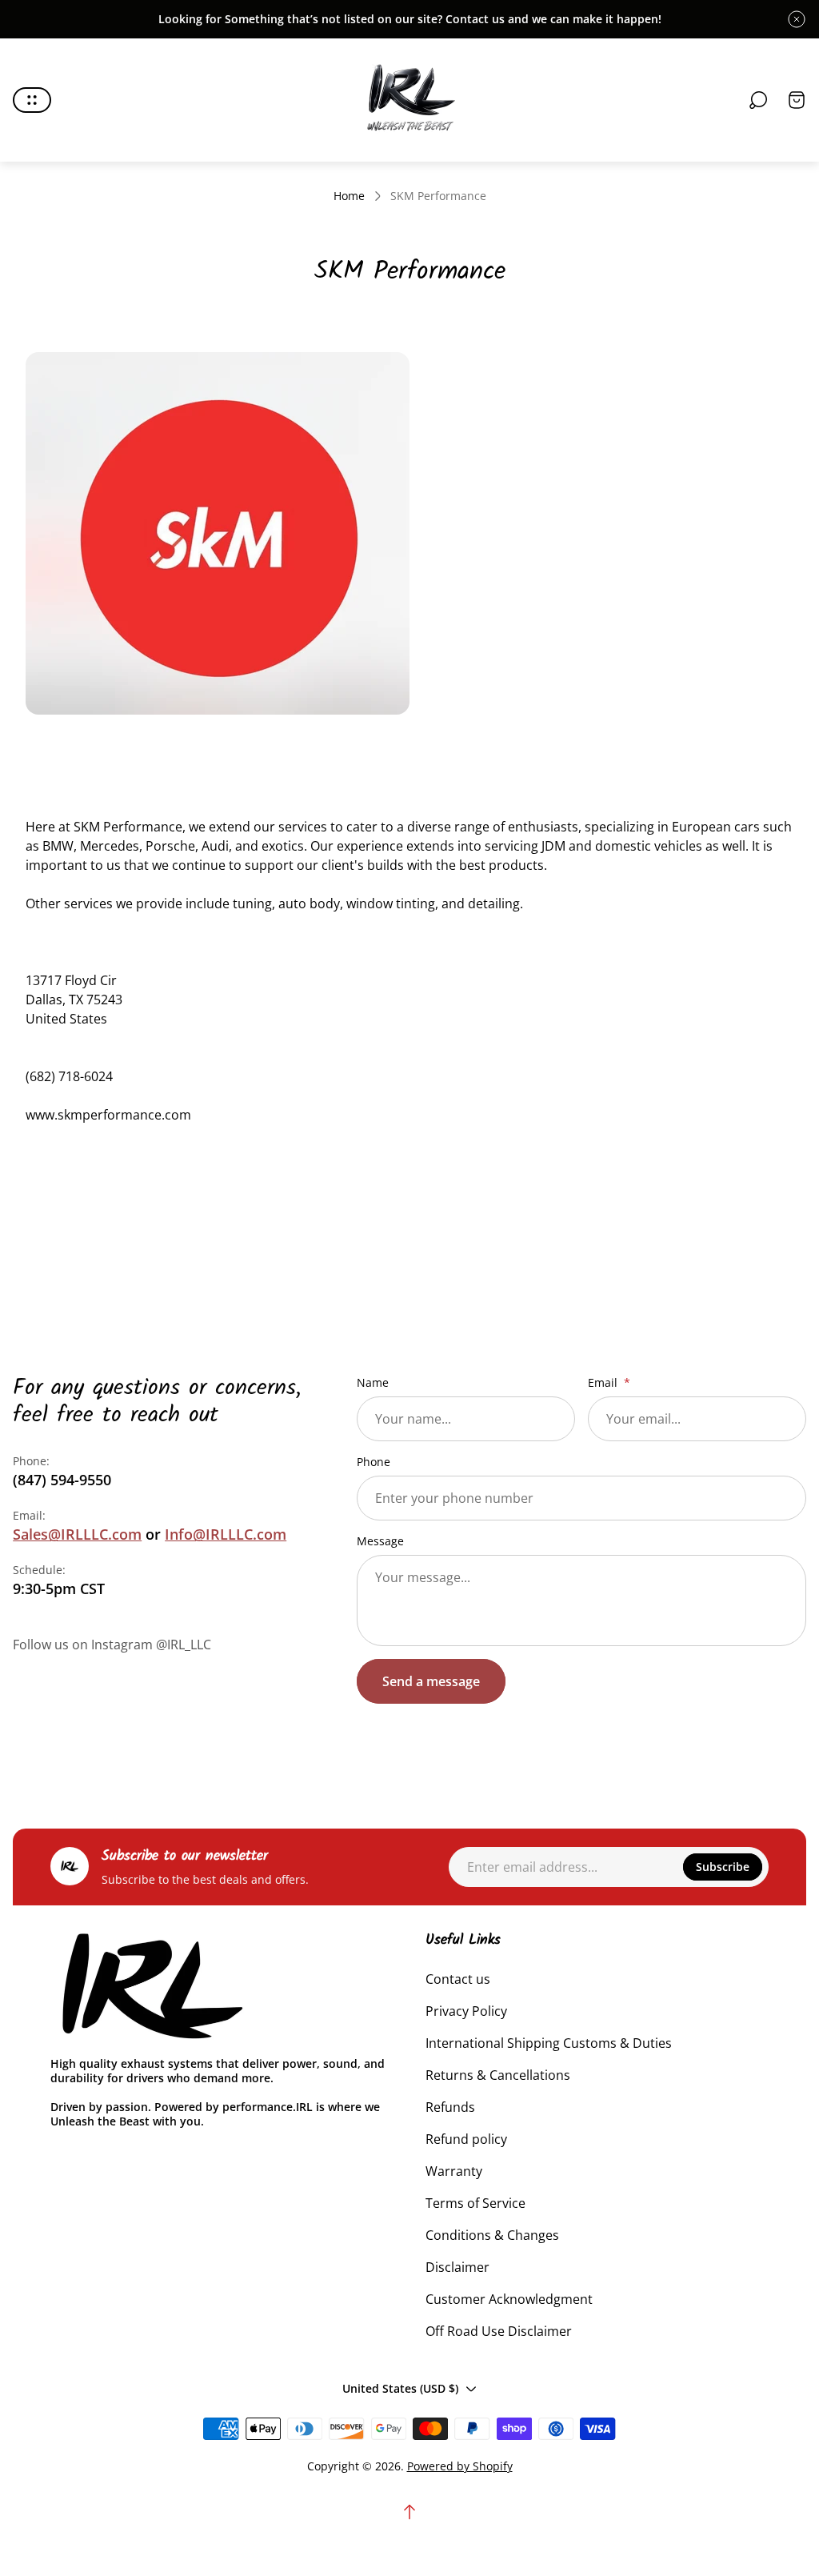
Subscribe (723, 1867)
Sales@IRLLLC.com (77, 1534)
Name (373, 1383)
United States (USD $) (400, 2388)
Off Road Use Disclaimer (499, 2331)
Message (380, 1541)
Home (349, 196)
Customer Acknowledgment (509, 2299)
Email (604, 1383)
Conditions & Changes (492, 2235)
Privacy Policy (466, 2011)
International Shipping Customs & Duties (549, 2043)
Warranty (454, 2171)
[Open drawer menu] (32, 100)
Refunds (450, 2107)
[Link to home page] (150, 1987)
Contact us (458, 1979)
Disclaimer (457, 2267)
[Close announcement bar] (797, 19)
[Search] (758, 100)
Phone (374, 1462)
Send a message (431, 1681)
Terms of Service (475, 2203)
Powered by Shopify (460, 2466)
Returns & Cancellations (498, 2075)
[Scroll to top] (409, 2512)
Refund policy (466, 2139)
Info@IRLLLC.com (226, 1534)
